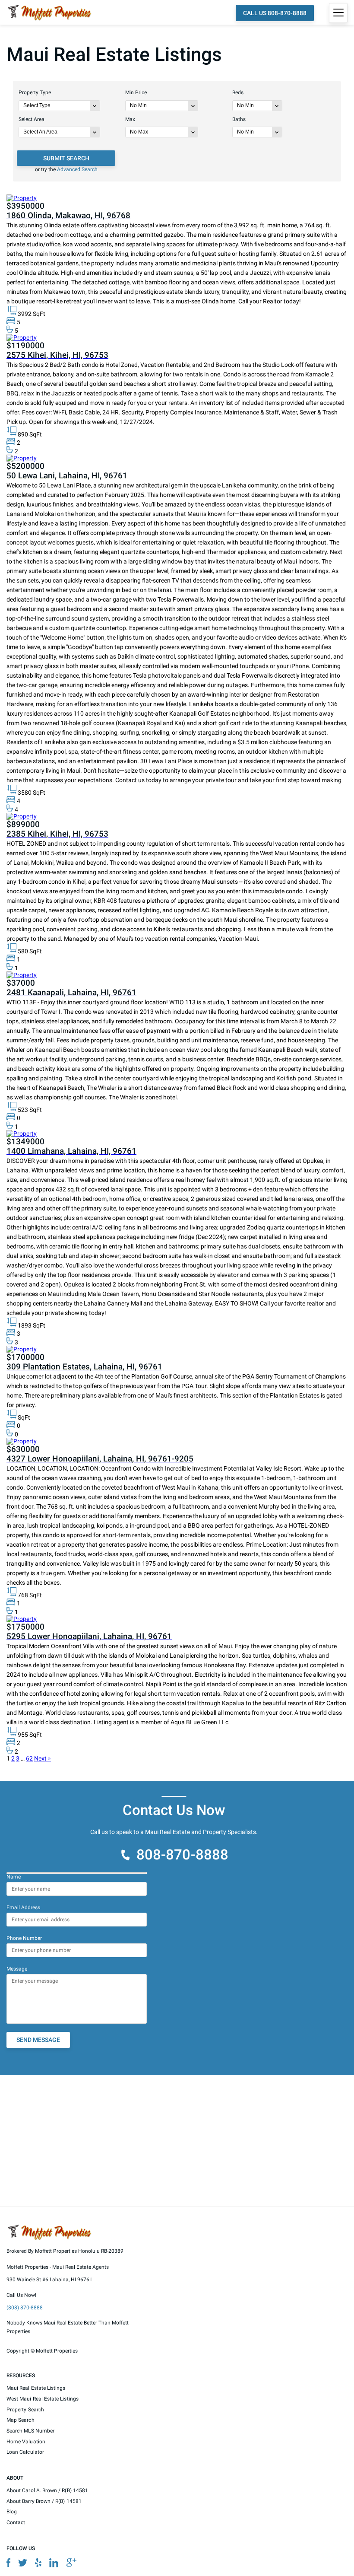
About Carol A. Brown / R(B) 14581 (47, 2490)
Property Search (25, 2409)
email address (23, 1907)
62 (29, 1758)
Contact (16, 2522)
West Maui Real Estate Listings (43, 2399)
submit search (66, 158)
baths (239, 119)
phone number (24, 1938)
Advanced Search (77, 169)
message (17, 1968)
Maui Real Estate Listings (36, 2388)
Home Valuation (26, 2441)
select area (32, 119)
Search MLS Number (30, 2431)
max (130, 119)
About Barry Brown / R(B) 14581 (44, 2501)
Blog (12, 2512)
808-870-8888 (182, 1855)
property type (35, 92)
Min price (136, 92)
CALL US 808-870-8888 (275, 13)
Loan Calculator (25, 2452)
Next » (43, 1758)
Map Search (21, 2420)
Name (14, 1877)
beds (238, 92)
